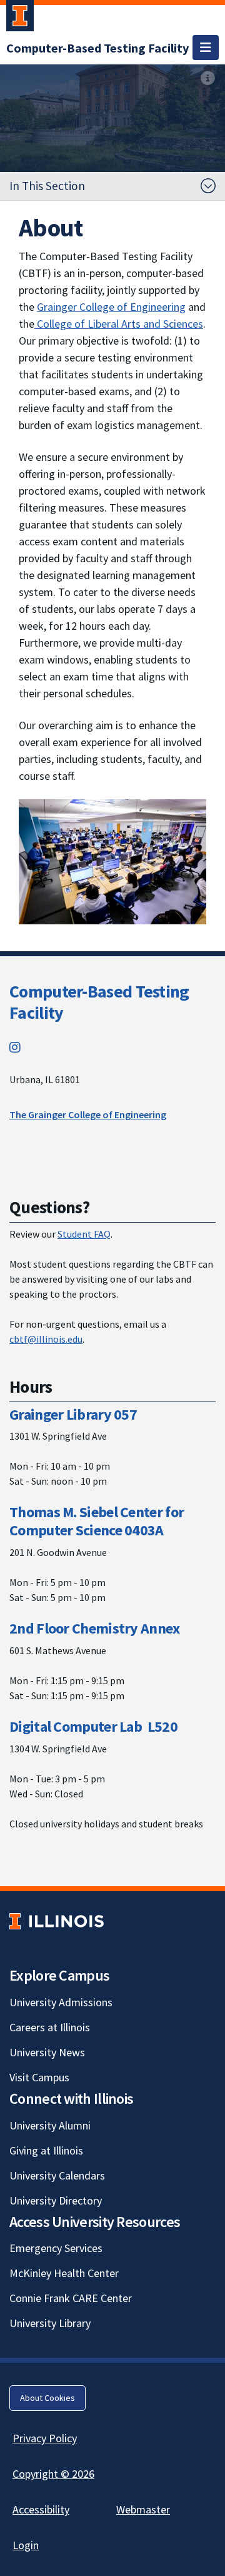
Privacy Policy (45, 2438)
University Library (50, 2323)
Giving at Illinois (46, 2150)
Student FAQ (84, 1234)
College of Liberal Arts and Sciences (119, 324)
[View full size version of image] (208, 78)
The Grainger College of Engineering (88, 1114)
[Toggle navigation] (206, 48)
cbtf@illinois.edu (46, 1339)
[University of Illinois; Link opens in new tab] (57, 1922)
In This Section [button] (47, 186)
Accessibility (41, 2509)
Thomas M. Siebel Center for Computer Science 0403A (97, 1521)
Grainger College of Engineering (111, 307)
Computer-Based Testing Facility (99, 1002)
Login (26, 2545)
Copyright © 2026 (53, 2474)
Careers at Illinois (50, 2027)
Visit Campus (39, 2077)
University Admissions (61, 2002)
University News (47, 2052)
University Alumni (50, 2125)
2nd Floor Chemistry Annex (95, 1628)
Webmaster (143, 2509)
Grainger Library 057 (73, 1414)
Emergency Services (56, 2248)
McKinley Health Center (64, 2273)
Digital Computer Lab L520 (93, 1726)
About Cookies (47, 2398)
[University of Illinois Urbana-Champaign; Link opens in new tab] (20, 18)
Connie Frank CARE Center (71, 2298)
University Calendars (57, 2175)
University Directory (56, 2200)
